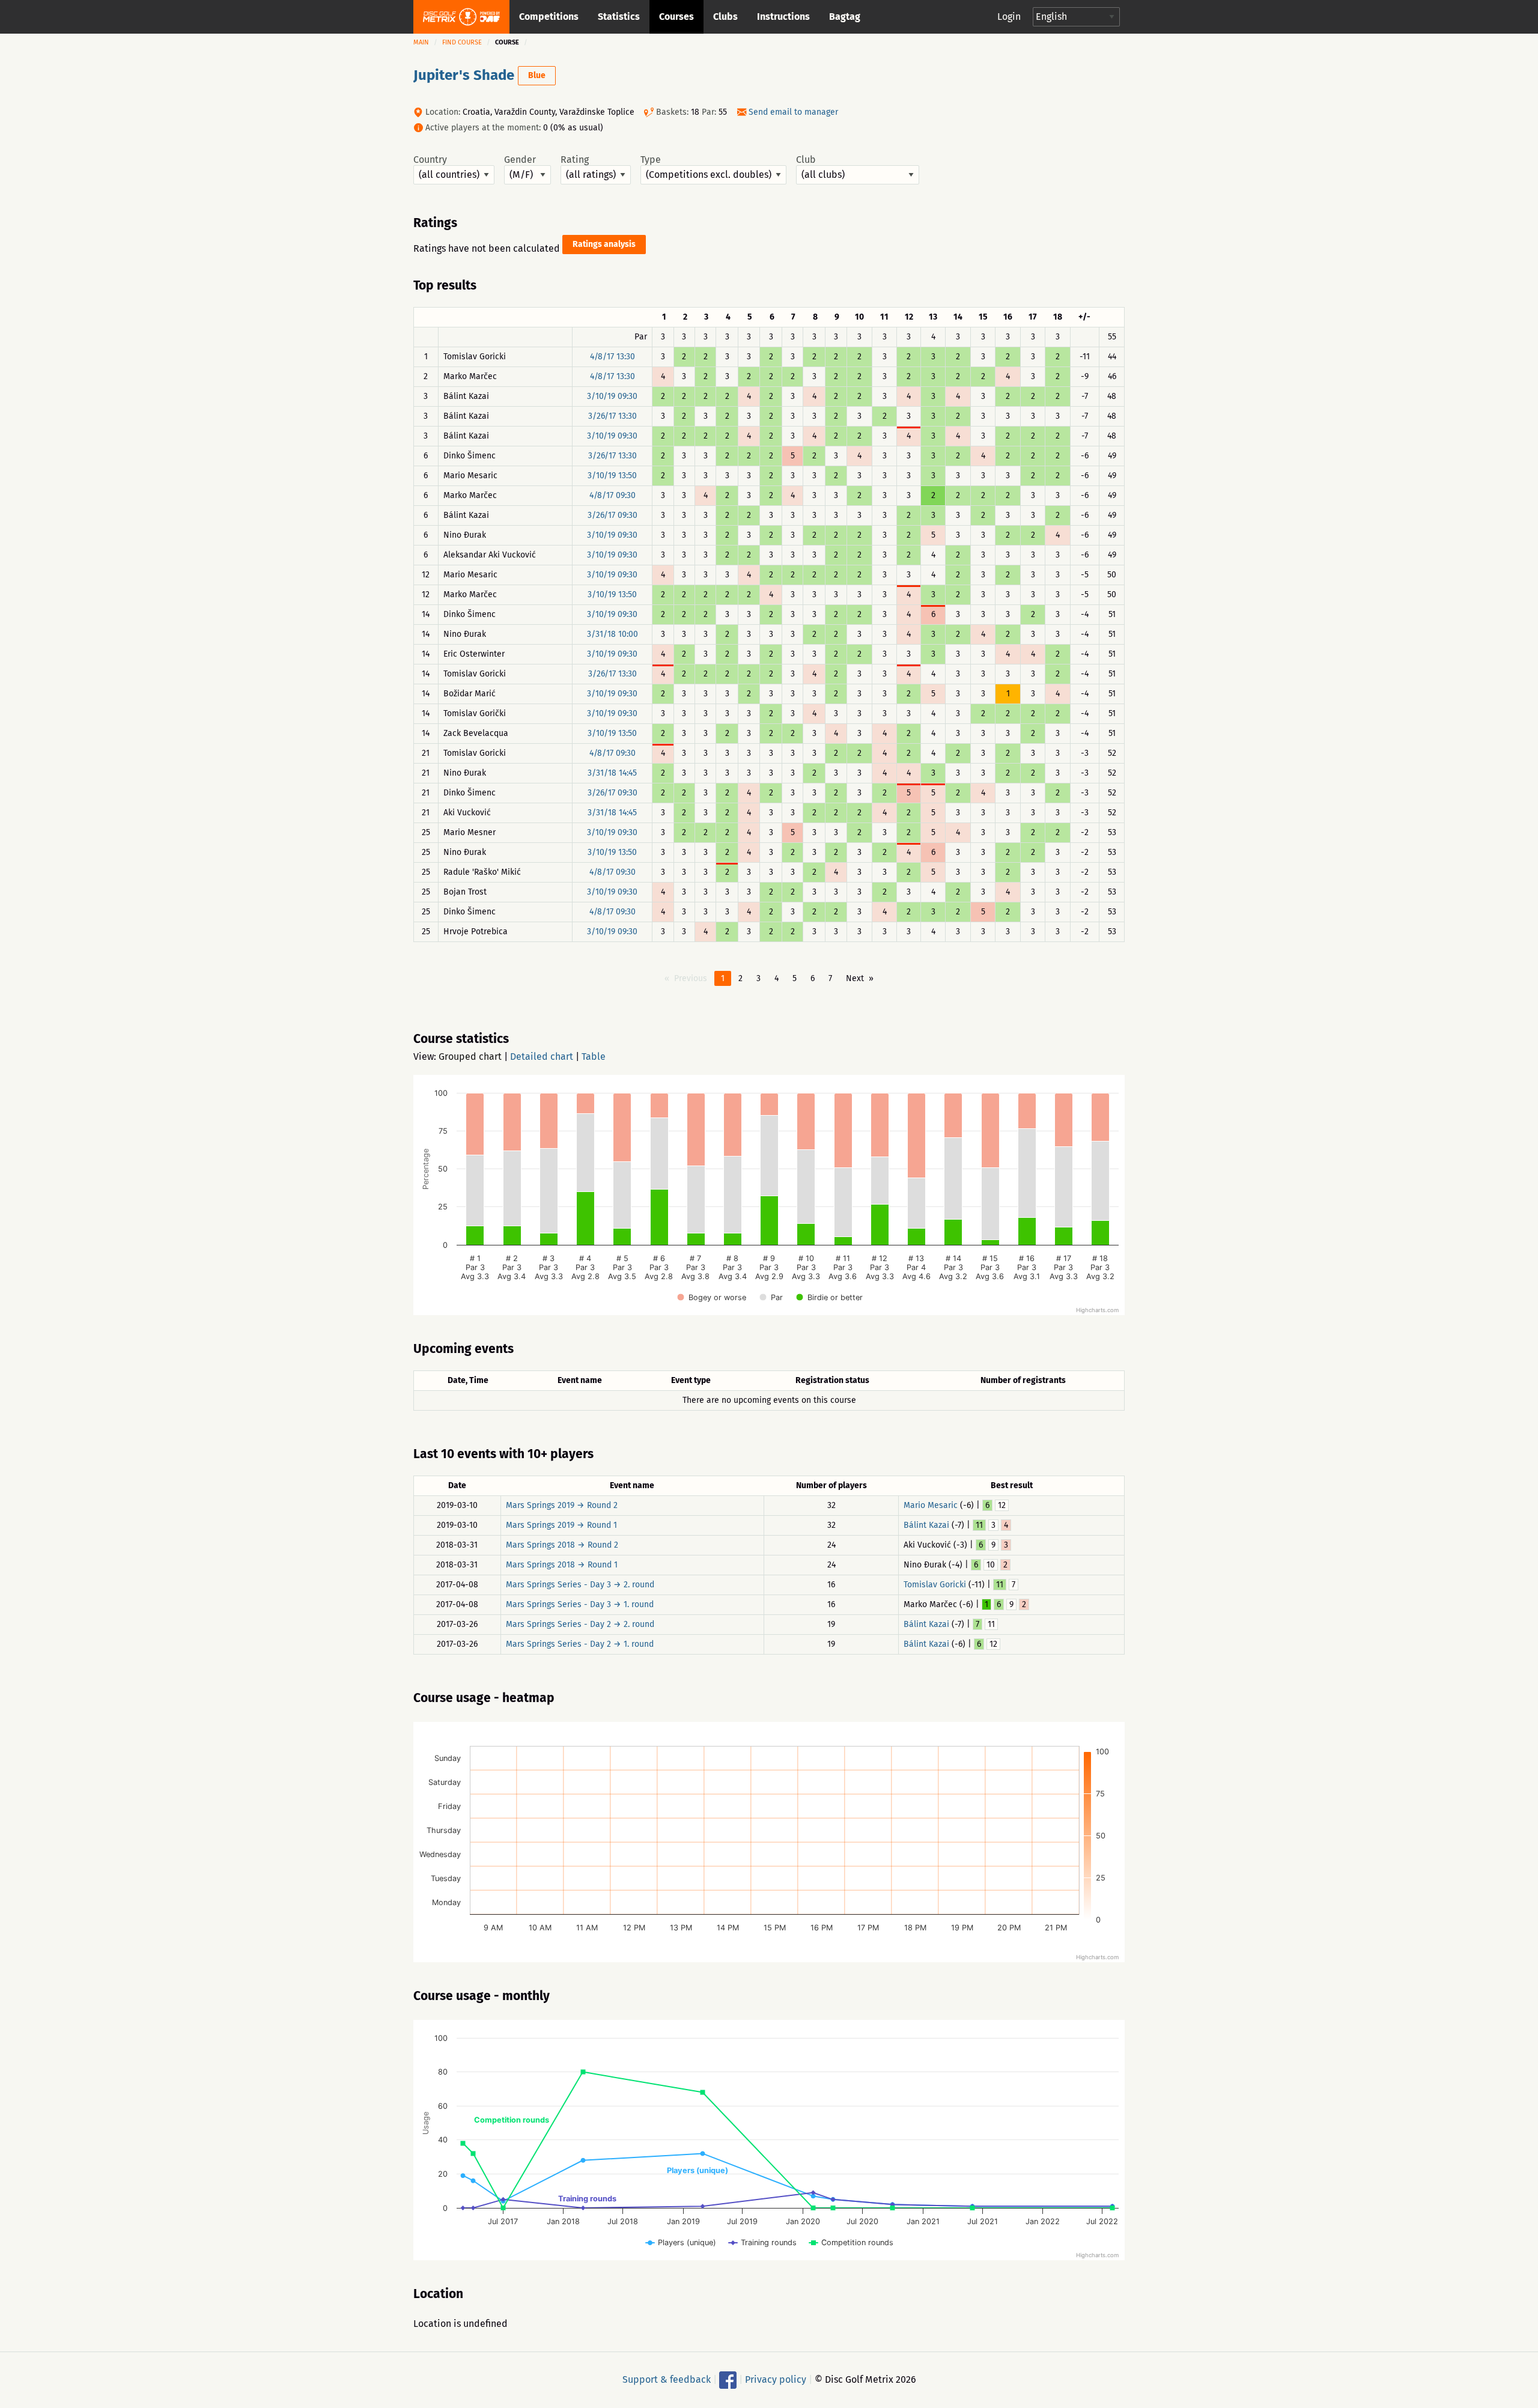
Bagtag (845, 17)
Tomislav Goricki (935, 1585)
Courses (676, 17)
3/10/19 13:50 (612, 476)
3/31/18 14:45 (612, 773)
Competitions (549, 17)
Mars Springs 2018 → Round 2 (562, 1545)
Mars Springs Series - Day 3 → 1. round (580, 1604)
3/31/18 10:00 (612, 634)
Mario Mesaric (931, 1505)
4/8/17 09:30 (612, 495)
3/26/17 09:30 (612, 515)
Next (855, 978)
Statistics (619, 17)
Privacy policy (776, 2379)
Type (651, 160)
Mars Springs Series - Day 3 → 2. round (580, 1585)
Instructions (783, 17)
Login (1009, 17)
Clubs (725, 17)
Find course (462, 42)
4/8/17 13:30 (612, 357)
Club (806, 160)
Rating (575, 160)
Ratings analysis (604, 244)
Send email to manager (793, 112)
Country (430, 160)
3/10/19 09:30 (612, 396)
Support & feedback (667, 2379)
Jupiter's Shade (464, 75)
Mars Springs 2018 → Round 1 (562, 1565)
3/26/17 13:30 (612, 416)
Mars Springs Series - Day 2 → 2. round (580, 1624)
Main (421, 42)
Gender (520, 160)
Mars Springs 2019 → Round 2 (562, 1505)
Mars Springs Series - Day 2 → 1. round (580, 1644)
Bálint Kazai (926, 1525)
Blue (537, 75)
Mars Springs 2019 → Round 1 (561, 1525)
